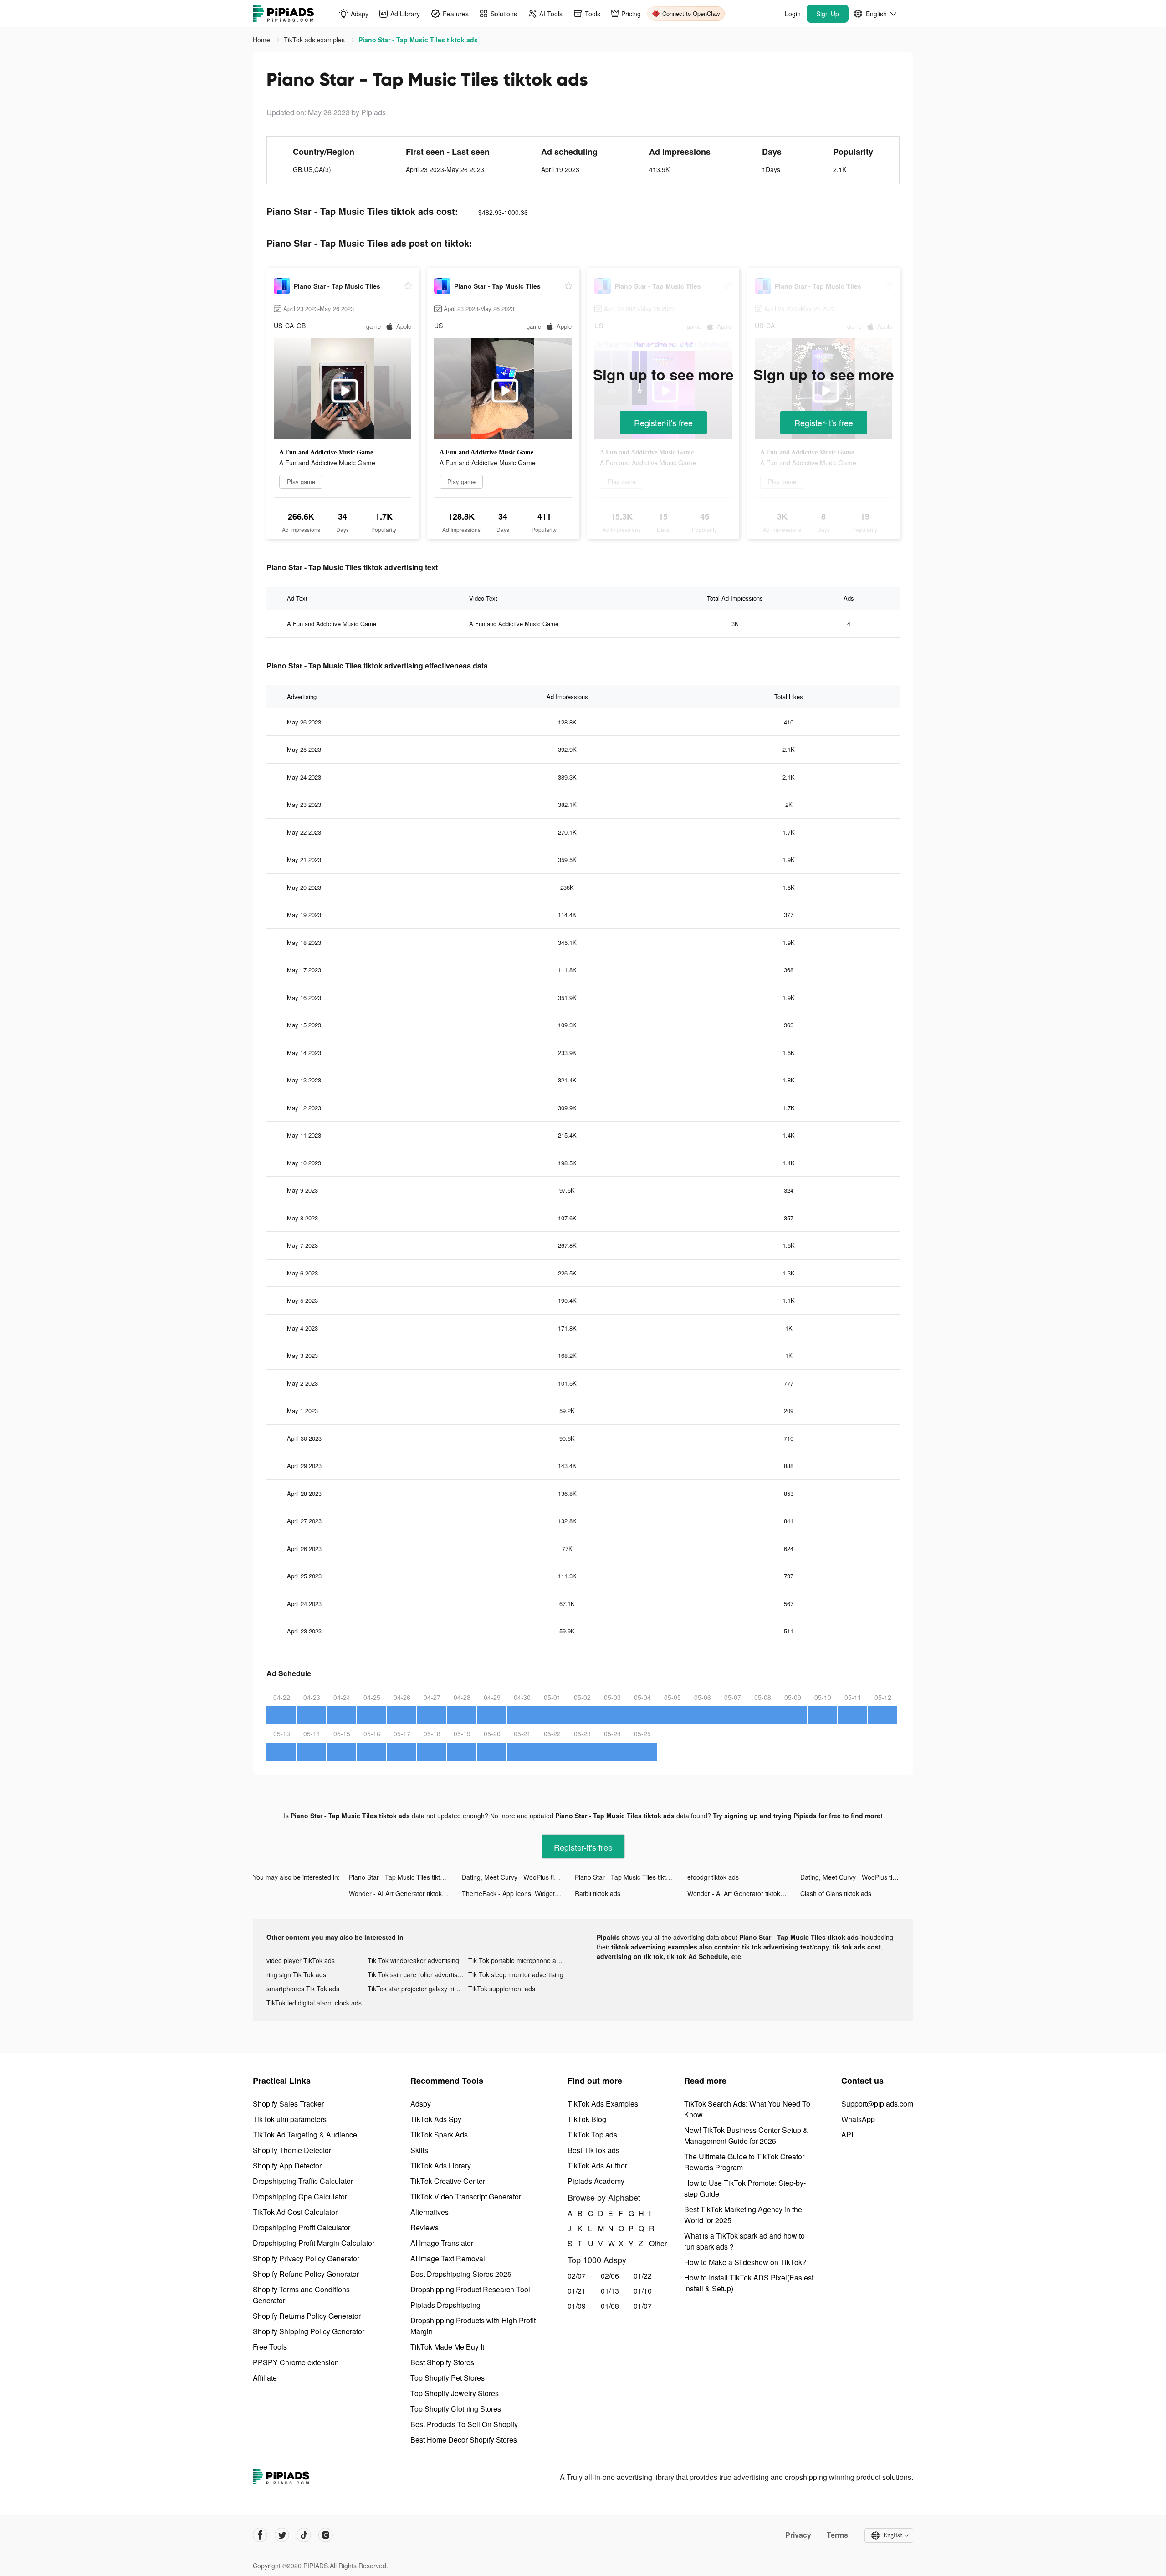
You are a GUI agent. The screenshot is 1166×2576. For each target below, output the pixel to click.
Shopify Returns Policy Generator (307, 2316)
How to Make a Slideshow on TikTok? (745, 2262)
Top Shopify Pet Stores (447, 2378)
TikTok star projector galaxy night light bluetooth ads (418, 1989)
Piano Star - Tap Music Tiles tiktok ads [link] (418, 40)
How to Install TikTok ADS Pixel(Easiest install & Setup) (749, 2283)
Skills (419, 2150)
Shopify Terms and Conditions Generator (301, 2295)
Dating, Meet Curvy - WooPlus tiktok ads (518, 1877)
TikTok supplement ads (502, 1989)
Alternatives (430, 2212)
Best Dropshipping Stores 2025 (461, 2274)
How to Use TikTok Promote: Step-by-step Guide (745, 2188)
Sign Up (828, 14)
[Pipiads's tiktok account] (304, 2535)
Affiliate (265, 2378)
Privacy (798, 2535)
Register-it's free (663, 423)
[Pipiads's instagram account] (326, 2535)
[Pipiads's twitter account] (282, 2535)
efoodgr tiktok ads (713, 1877)
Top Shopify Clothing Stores (456, 2409)
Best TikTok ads (593, 2150)
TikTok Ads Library (441, 2165)
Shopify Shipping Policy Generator (309, 2331)
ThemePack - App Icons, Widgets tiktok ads (518, 1893)
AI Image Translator (442, 2243)
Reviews (424, 2227)
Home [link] (262, 40)
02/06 (610, 2276)
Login (793, 14)
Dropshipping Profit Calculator (302, 2227)
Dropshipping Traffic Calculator (303, 2181)
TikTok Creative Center (448, 2181)
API (847, 2135)
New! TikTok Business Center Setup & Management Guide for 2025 (746, 2135)
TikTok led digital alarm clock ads (314, 2003)
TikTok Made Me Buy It (447, 2347)
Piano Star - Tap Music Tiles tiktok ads (404, 1877)
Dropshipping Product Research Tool (470, 2289)
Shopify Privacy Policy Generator (306, 2258)
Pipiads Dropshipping (445, 2305)
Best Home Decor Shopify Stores (464, 2440)
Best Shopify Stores (442, 2362)
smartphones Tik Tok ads (303, 1989)
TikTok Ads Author (597, 2165)
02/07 (577, 2276)
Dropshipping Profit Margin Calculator (314, 2243)
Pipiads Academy (596, 2181)
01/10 (643, 2291)
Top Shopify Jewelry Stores (455, 2393)
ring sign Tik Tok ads (296, 1974)
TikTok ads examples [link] (315, 40)
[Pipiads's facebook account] (260, 2535)
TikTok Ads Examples (603, 2104)
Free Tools (270, 2347)
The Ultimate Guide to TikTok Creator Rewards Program (744, 2162)
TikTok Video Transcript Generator (466, 2196)
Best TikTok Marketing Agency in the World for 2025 (743, 2215)
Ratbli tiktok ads (598, 1893)
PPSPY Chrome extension (296, 2362)
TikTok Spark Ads (439, 2135)
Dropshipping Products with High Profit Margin (473, 2326)
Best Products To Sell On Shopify (464, 2424)
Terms (837, 2535)
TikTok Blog (587, 2119)
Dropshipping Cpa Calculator (300, 2196)
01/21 (577, 2291)
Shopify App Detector (287, 2165)
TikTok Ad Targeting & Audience (305, 2135)
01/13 (610, 2291)
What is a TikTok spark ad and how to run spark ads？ (744, 2241)
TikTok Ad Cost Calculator (295, 2212)
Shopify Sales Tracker (288, 2104)
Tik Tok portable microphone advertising (519, 1960)
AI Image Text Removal (448, 2258)
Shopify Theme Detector (292, 2150)
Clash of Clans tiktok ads (836, 1893)
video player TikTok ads (301, 1960)
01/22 (643, 2276)
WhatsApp (858, 2119)
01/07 (643, 2306)
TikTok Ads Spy (436, 2119)
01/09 (577, 2306)
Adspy (421, 2104)
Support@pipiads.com (877, 2104)
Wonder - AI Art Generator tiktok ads (401, 1893)
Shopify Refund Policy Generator (306, 2274)
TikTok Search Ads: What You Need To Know (747, 2109)
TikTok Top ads (592, 2135)
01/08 (610, 2306)
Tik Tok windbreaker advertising (413, 1960)
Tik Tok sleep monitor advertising (516, 1974)
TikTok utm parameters (290, 2119)
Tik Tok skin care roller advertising (417, 1974)
